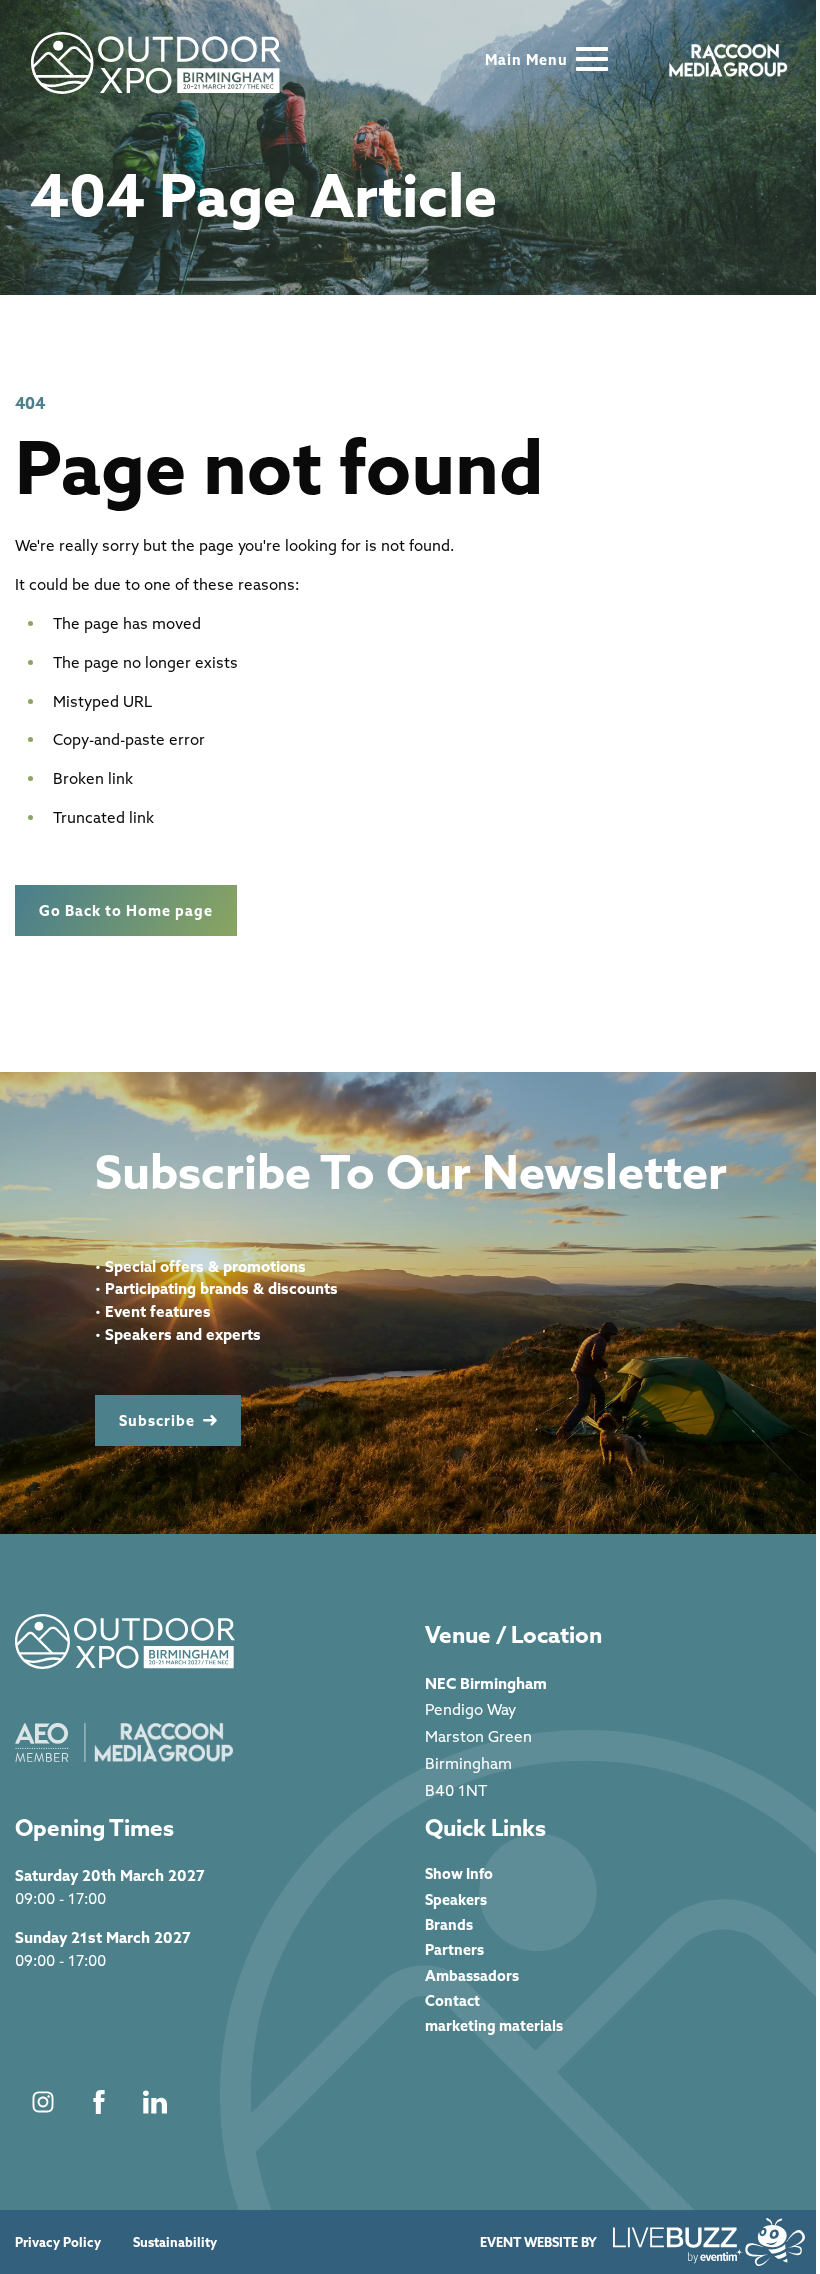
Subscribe (157, 1420)
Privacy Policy (58, 2242)
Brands (449, 1924)
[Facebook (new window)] (99, 2102)
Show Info (459, 1873)
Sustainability (175, 2242)
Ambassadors (472, 1975)
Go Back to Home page (126, 910)
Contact (452, 2000)
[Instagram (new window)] (43, 2102)
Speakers (456, 1899)
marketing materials (494, 2025)
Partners (454, 1949)
